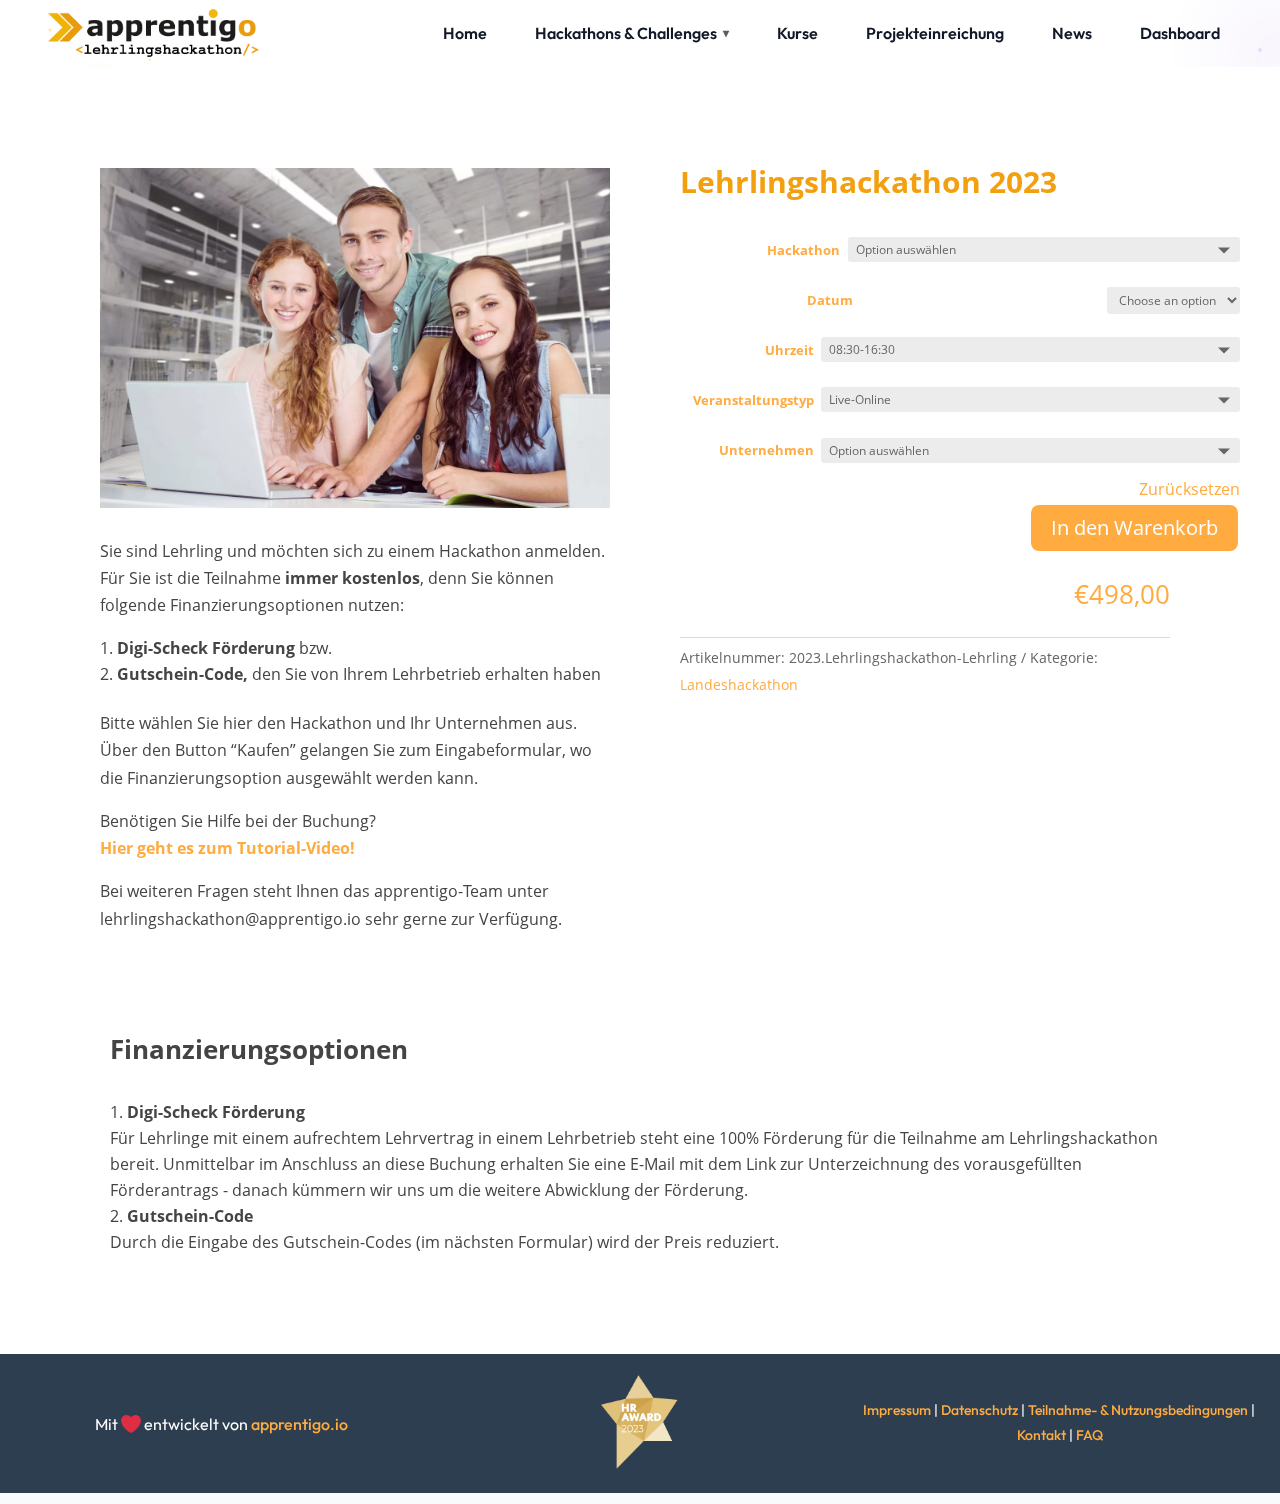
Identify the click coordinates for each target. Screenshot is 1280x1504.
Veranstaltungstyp (753, 400)
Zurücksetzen (1189, 489)
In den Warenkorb (1134, 527)
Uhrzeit (789, 350)
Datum (830, 300)
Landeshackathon (739, 684)
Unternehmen (766, 450)
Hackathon (803, 250)
